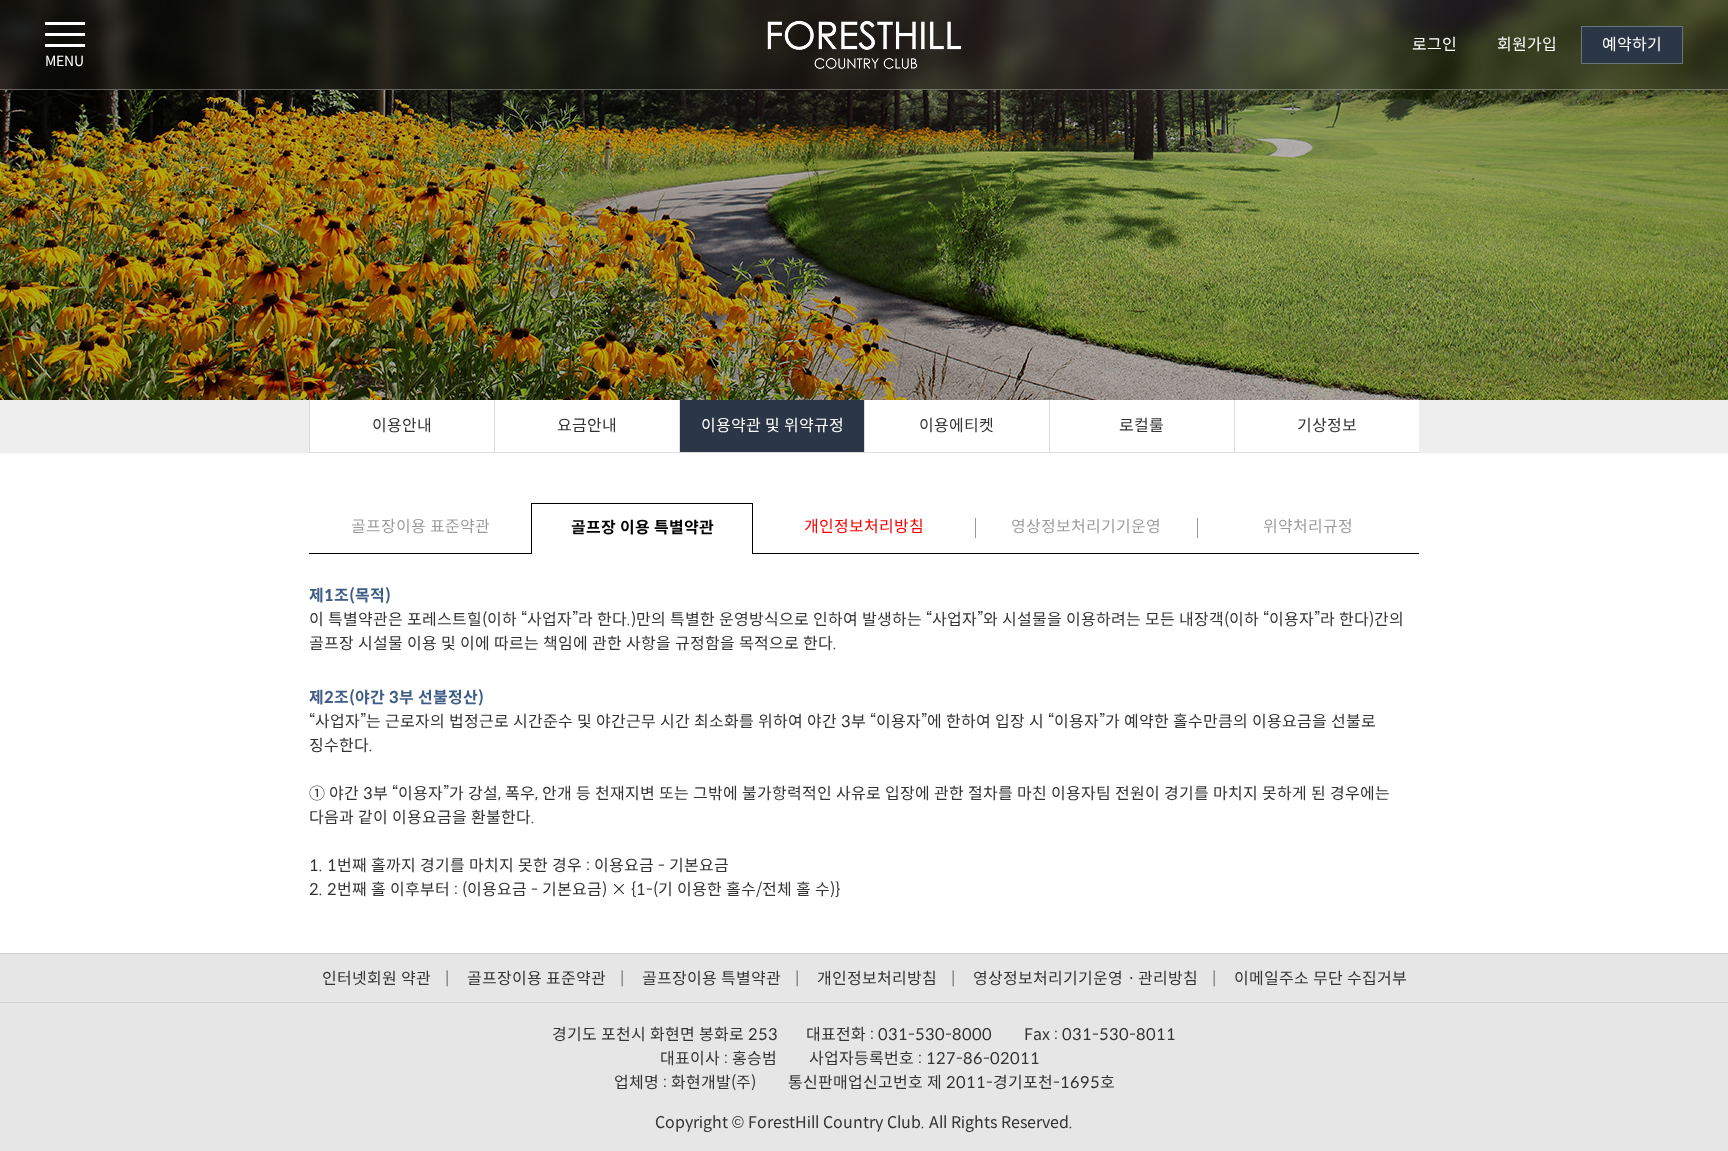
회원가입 (1527, 44)
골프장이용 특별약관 (711, 978)
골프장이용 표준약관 (420, 526)
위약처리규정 (1308, 526)
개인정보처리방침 (877, 978)
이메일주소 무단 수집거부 (1320, 978)
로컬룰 (1141, 425)
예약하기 (1632, 44)
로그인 (1434, 44)
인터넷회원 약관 (376, 978)
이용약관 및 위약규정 (772, 425)
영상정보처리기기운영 (1086, 526)
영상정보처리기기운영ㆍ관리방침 (1085, 978)
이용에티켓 (956, 425)
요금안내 (587, 425)
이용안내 (402, 425)
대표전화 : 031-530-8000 (901, 1034)
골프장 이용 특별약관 (642, 527)
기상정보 (1327, 425)
